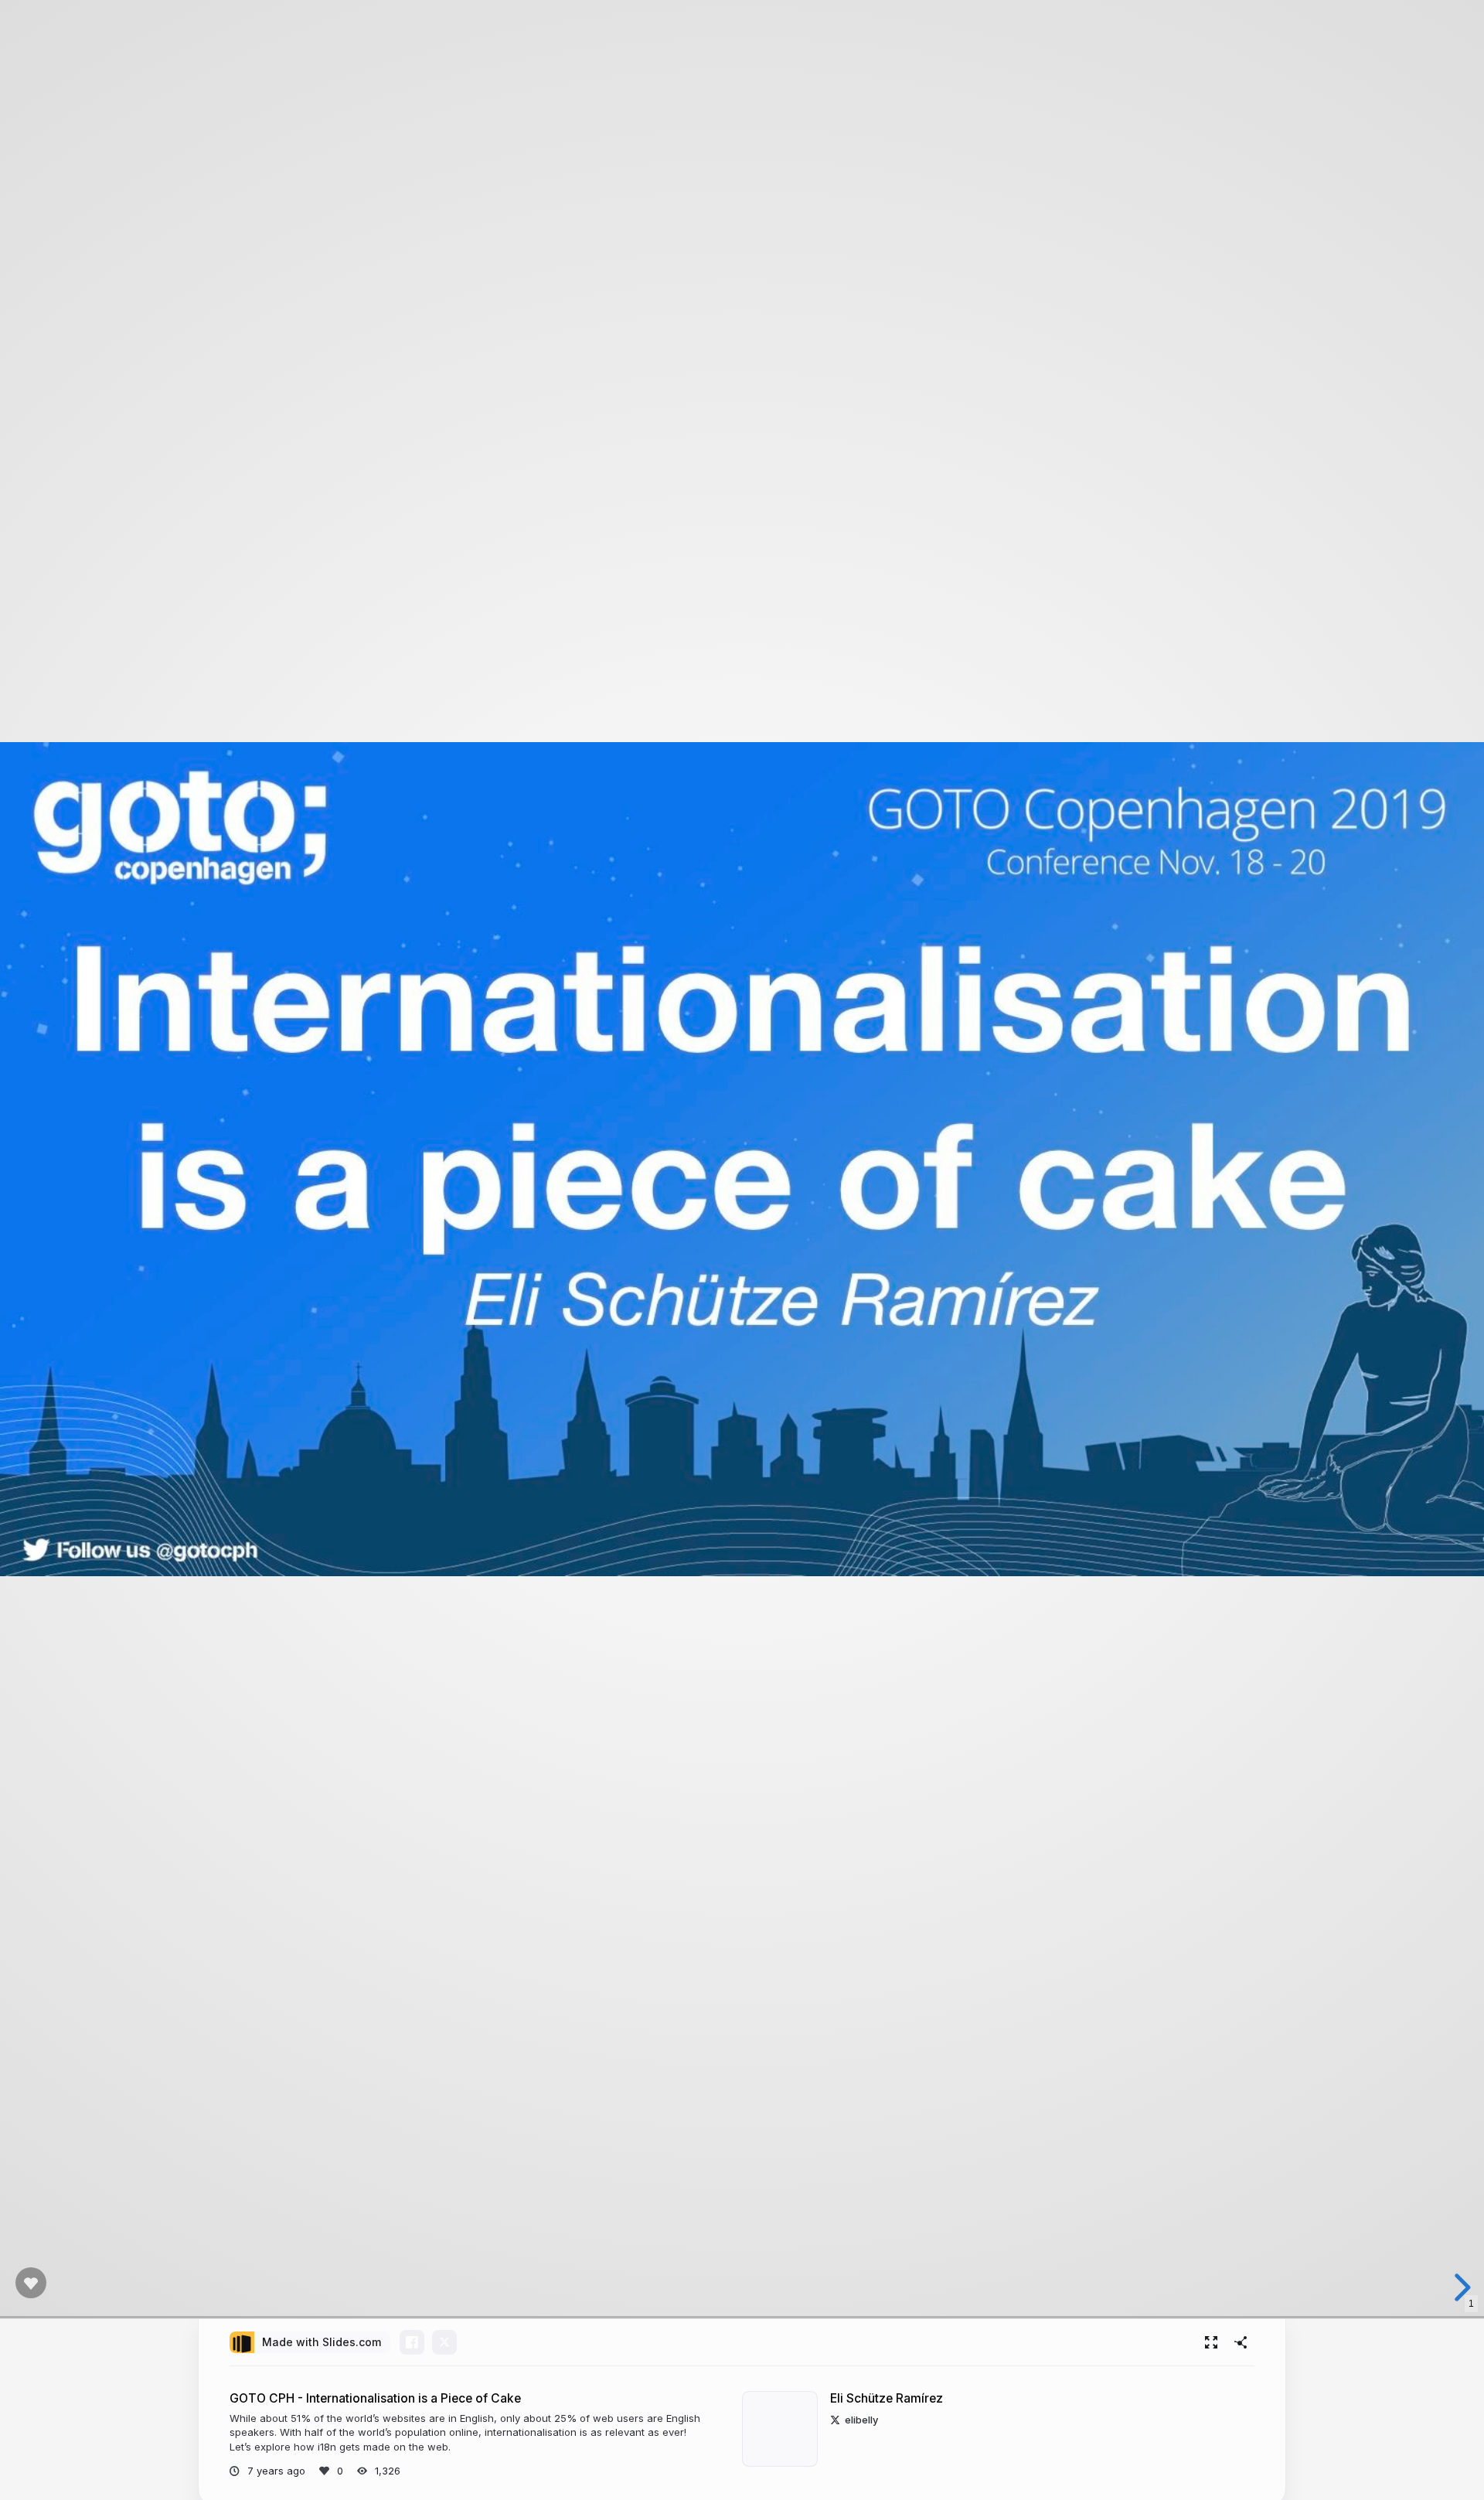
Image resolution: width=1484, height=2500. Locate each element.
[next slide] (1460, 2287)
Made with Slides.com (322, 2342)
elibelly (861, 2420)
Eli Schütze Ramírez (887, 2398)
